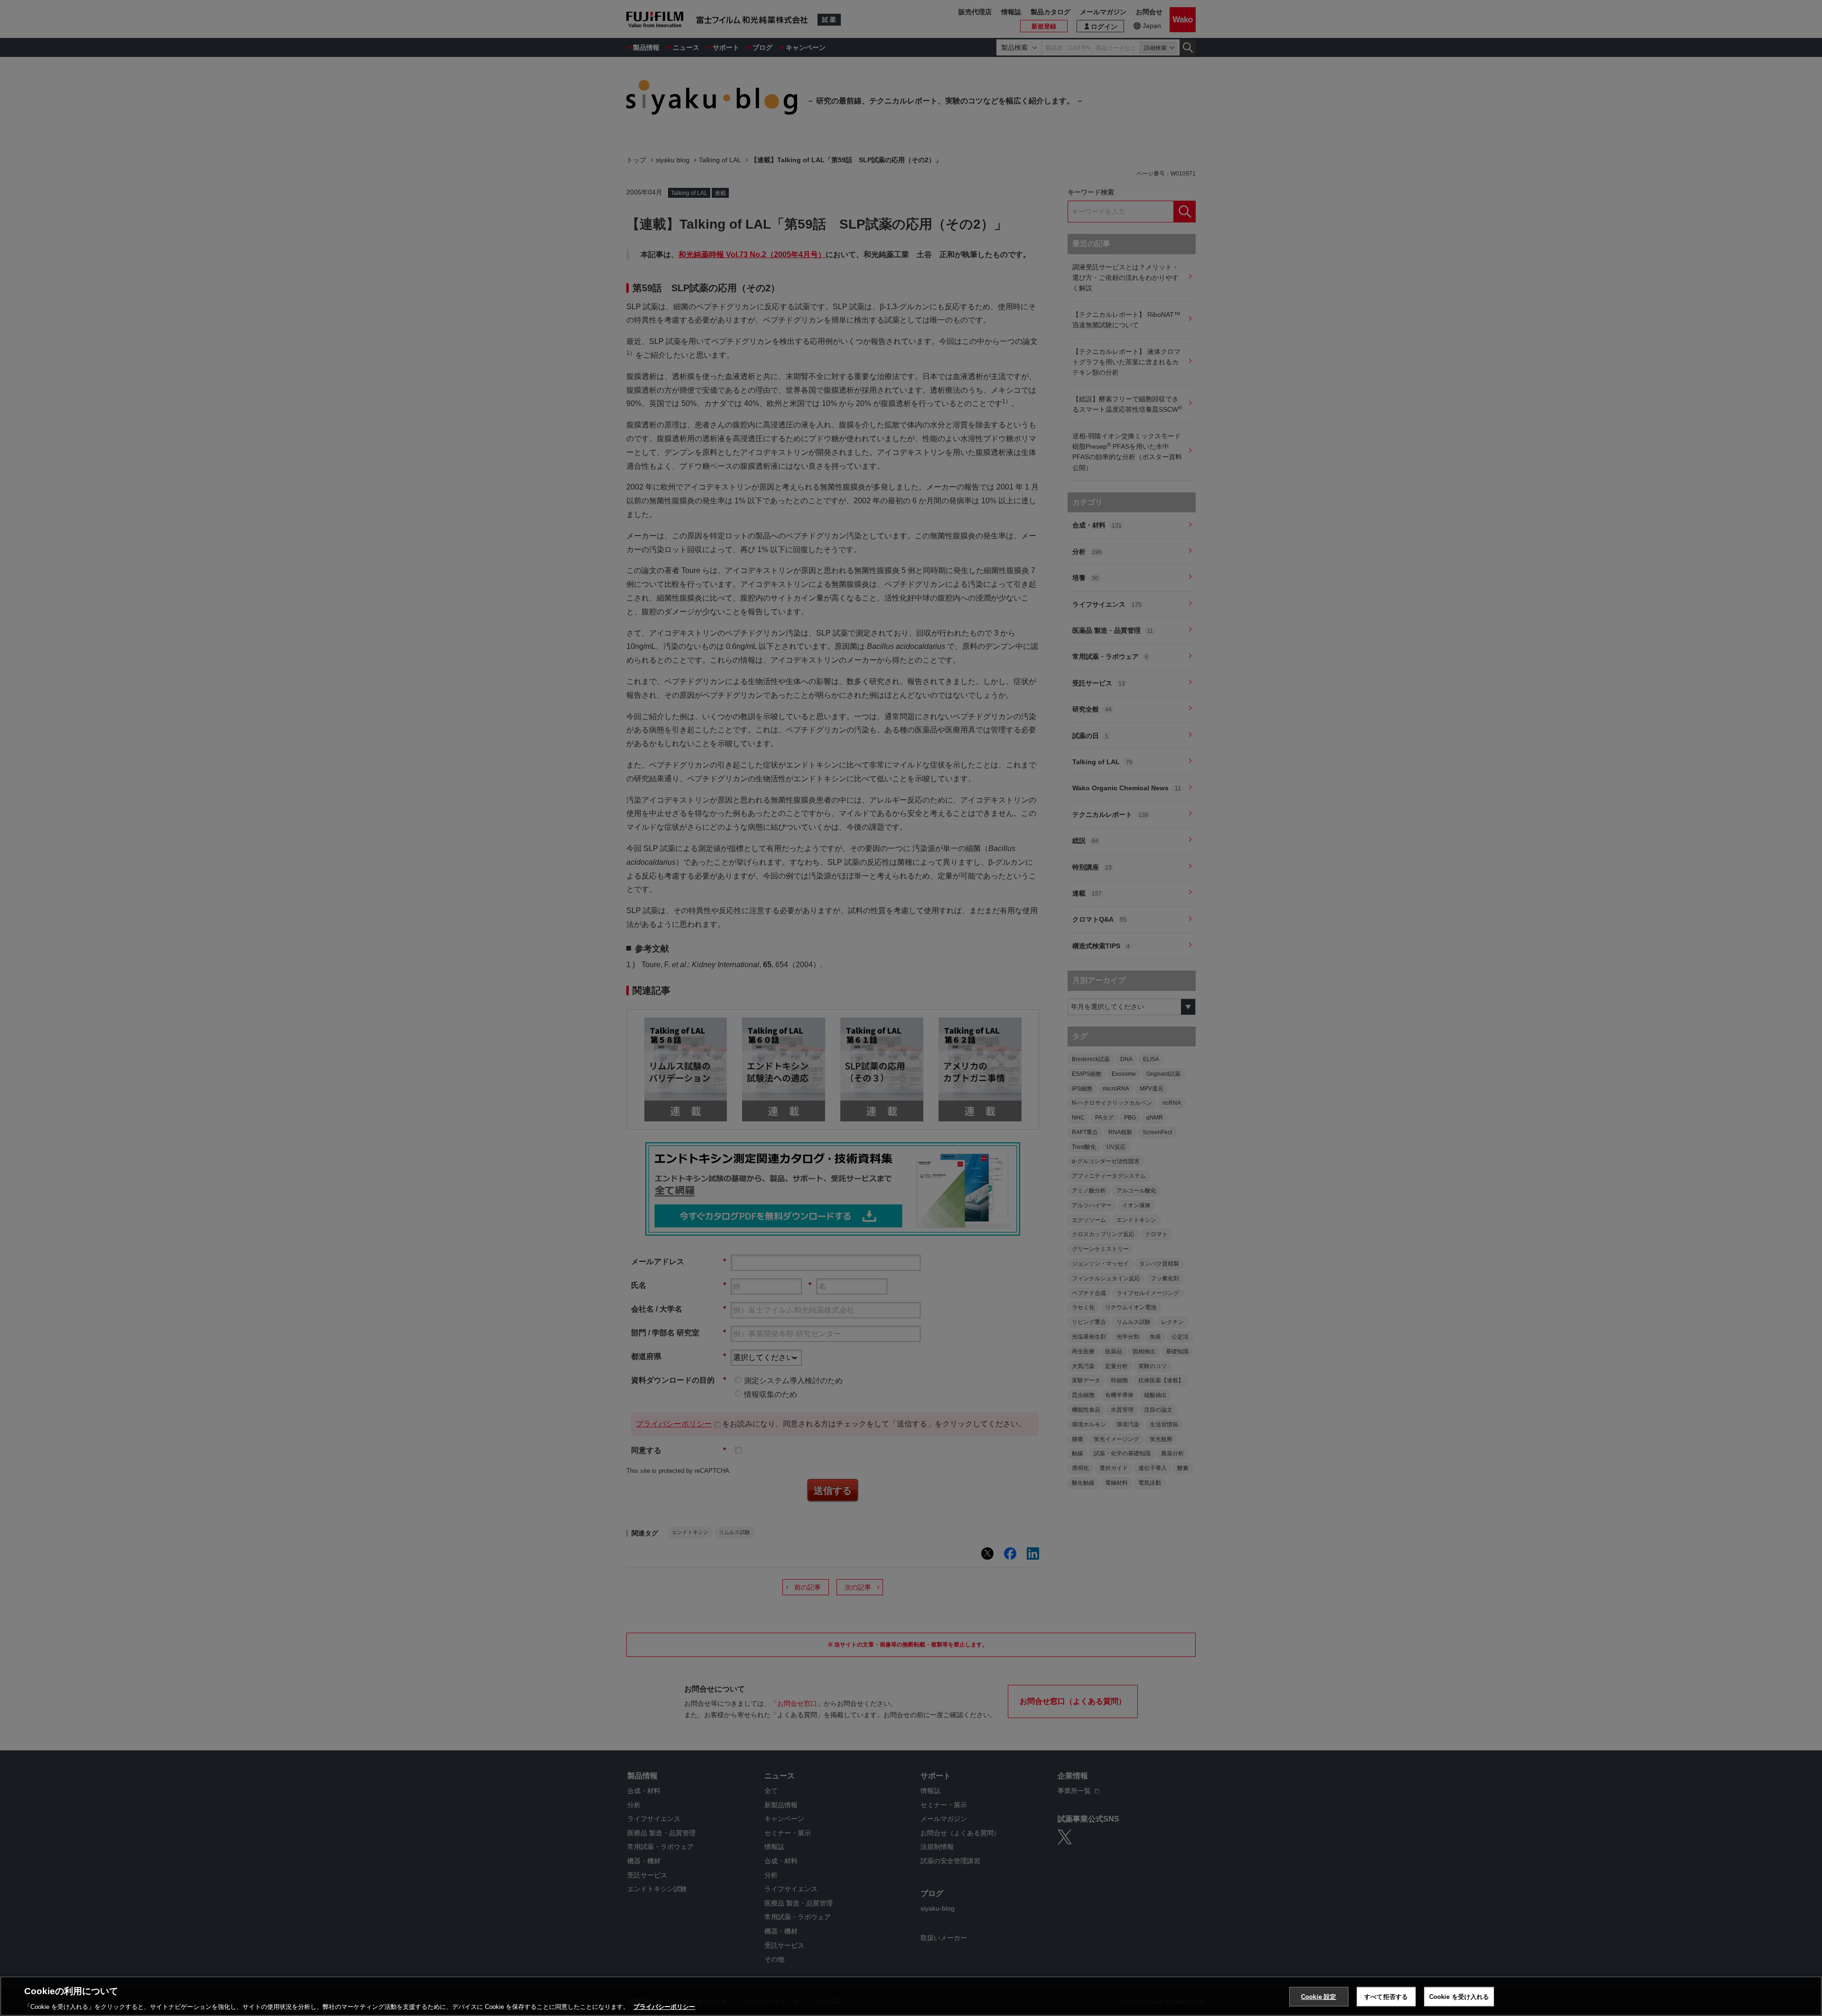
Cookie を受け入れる (1459, 1996)
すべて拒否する (1386, 1996)
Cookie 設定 (1319, 1996)
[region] (911, 1996)
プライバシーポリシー (664, 2006)
